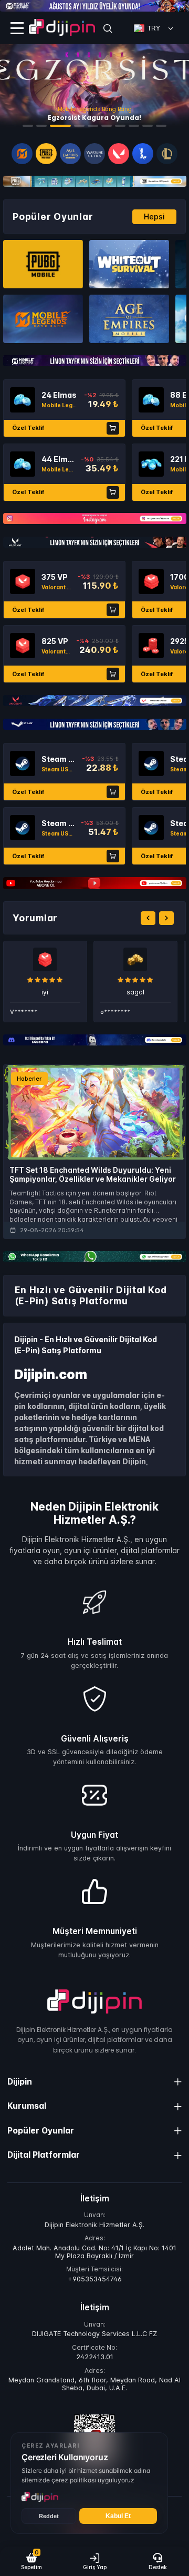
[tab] (28, 126)
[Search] (108, 28)
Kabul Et (118, 2516)
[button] (31, 2561)
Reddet (49, 2516)
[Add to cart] (113, 428)
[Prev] (148, 918)
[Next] (166, 918)
